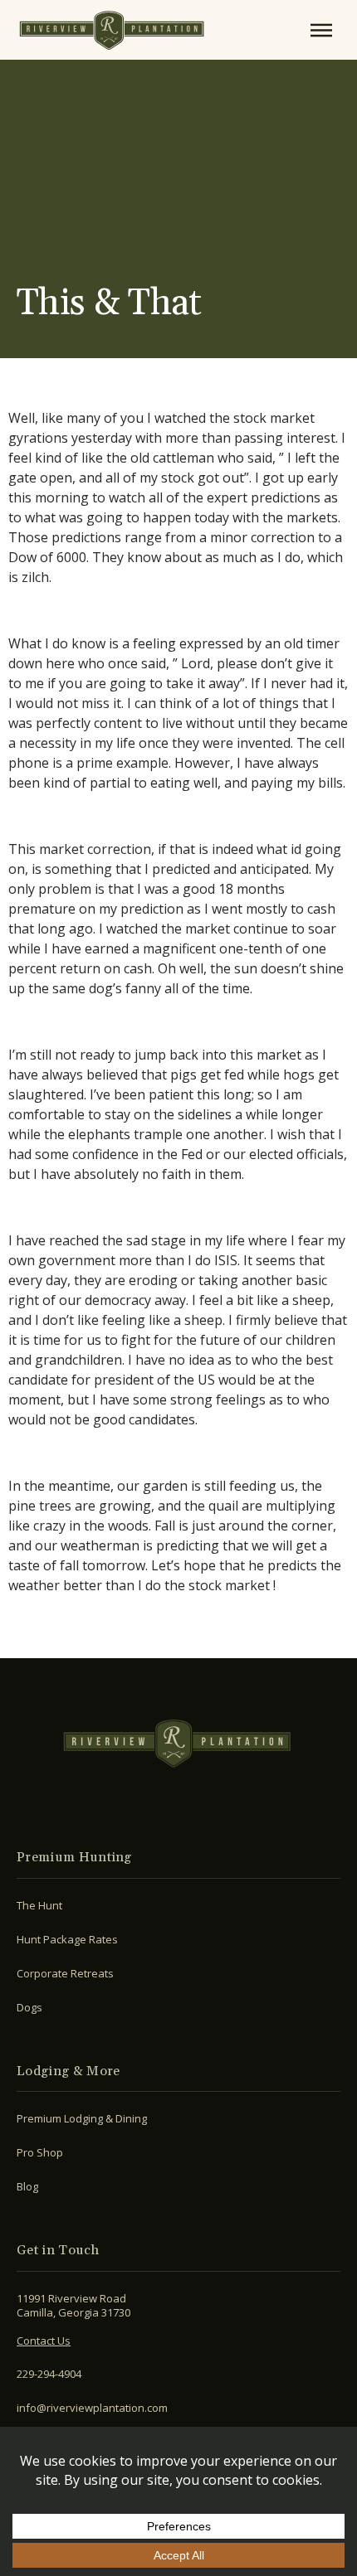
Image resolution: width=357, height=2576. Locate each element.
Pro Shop (40, 2152)
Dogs (29, 2007)
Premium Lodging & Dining (82, 2118)
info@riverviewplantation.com (92, 2408)
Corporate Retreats (65, 1973)
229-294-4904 (49, 2374)
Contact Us (44, 2341)
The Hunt (39, 1905)
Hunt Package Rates (67, 1939)
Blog (27, 2186)
